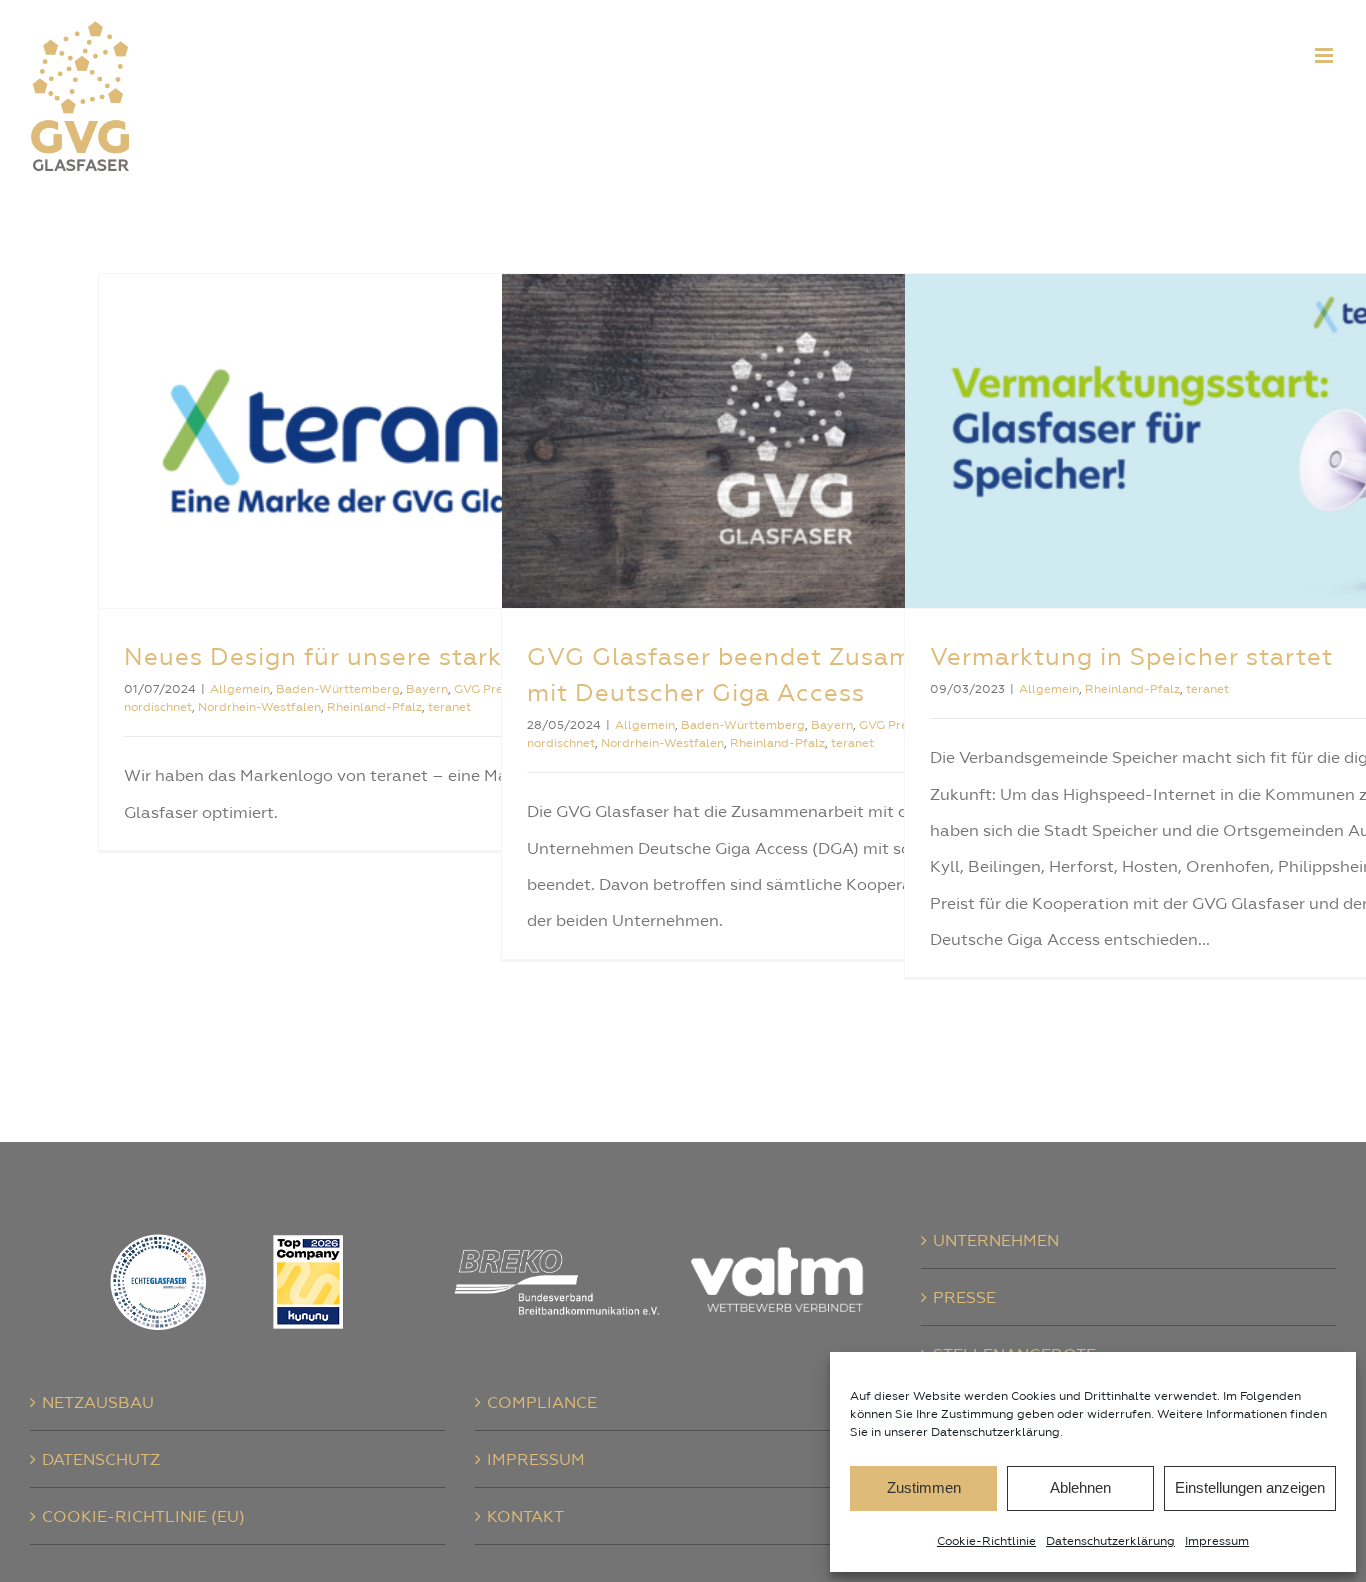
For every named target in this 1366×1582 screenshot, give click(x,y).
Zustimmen (924, 1487)
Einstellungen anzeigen (1250, 1487)
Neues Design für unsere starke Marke (360, 656)
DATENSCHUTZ (101, 1459)
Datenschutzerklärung (1110, 1541)
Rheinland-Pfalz (374, 707)
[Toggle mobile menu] (1325, 55)
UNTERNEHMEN (996, 1240)
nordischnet (158, 707)
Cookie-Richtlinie (986, 1541)
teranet (449, 707)
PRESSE (964, 1297)
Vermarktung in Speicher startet (1131, 656)
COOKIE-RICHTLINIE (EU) (143, 1516)
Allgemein (240, 689)
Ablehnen (1080, 1487)
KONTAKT (525, 1516)
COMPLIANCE (542, 1402)
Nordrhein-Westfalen (259, 707)
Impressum (1217, 1541)
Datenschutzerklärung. (997, 1432)
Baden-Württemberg (338, 689)
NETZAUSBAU (98, 1402)
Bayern (427, 689)
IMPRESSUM (536, 1459)
